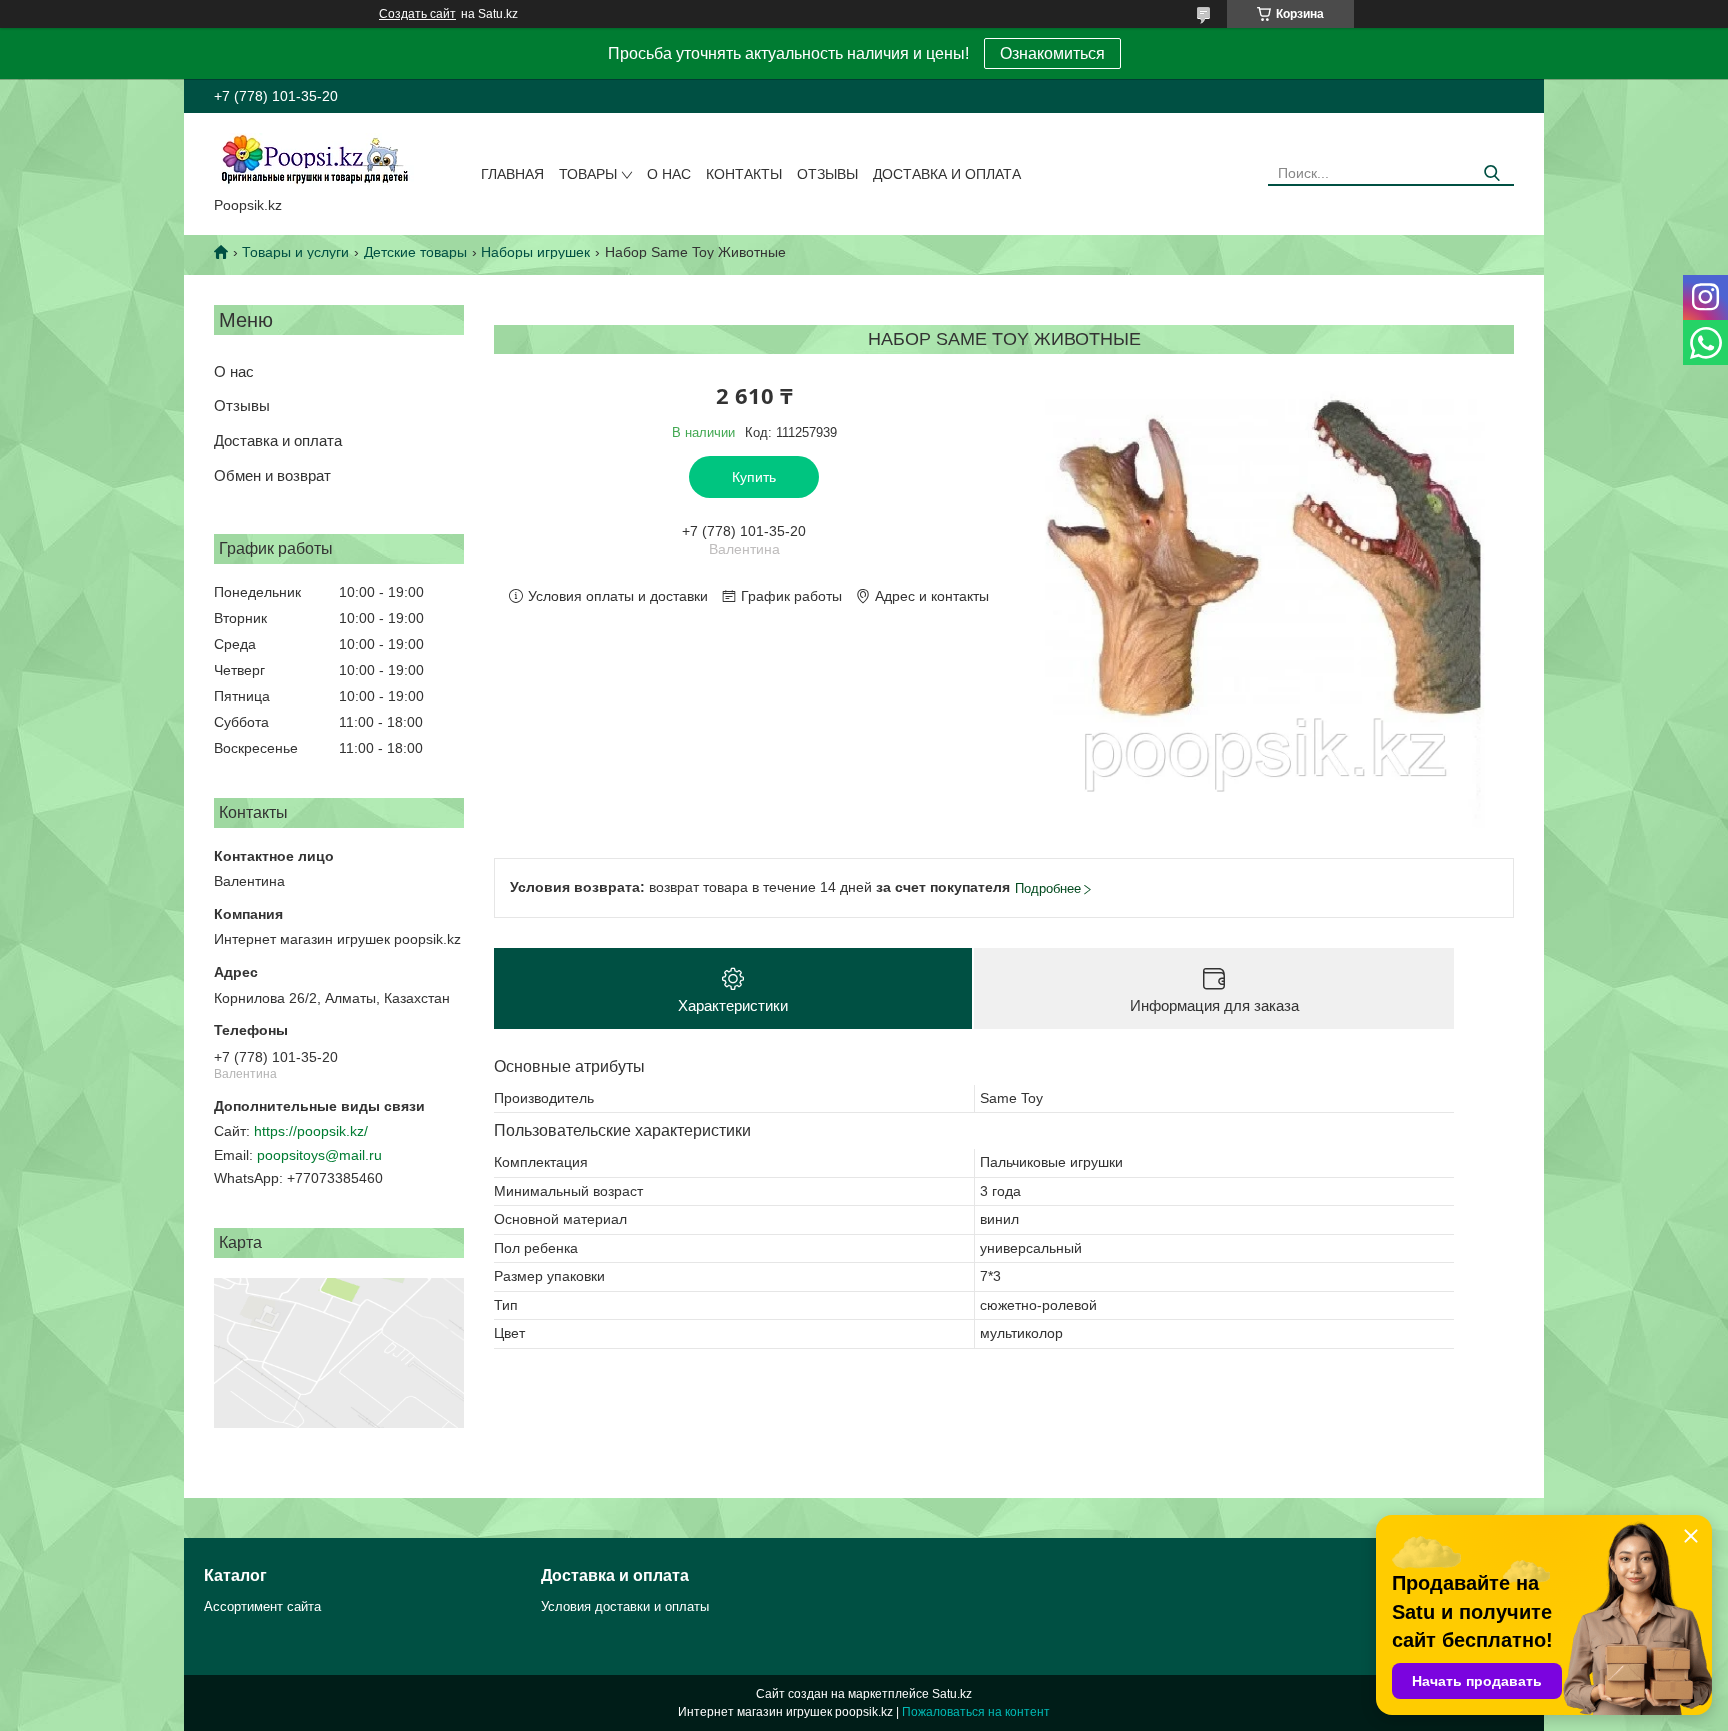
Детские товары (415, 252)
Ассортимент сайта (262, 1606)
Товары (588, 174)
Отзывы (827, 174)
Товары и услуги (295, 252)
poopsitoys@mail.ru (319, 1155)
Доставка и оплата (947, 174)
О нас (669, 174)
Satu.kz (952, 1694)
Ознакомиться (1052, 53)
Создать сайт (417, 14)
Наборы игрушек (535, 252)
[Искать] (1491, 173)
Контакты (744, 174)
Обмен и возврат (272, 475)
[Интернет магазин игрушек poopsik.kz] (314, 159)
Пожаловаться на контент (976, 1712)
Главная (512, 174)
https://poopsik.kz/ (311, 1131)
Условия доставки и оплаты (625, 1606)
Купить (754, 477)
